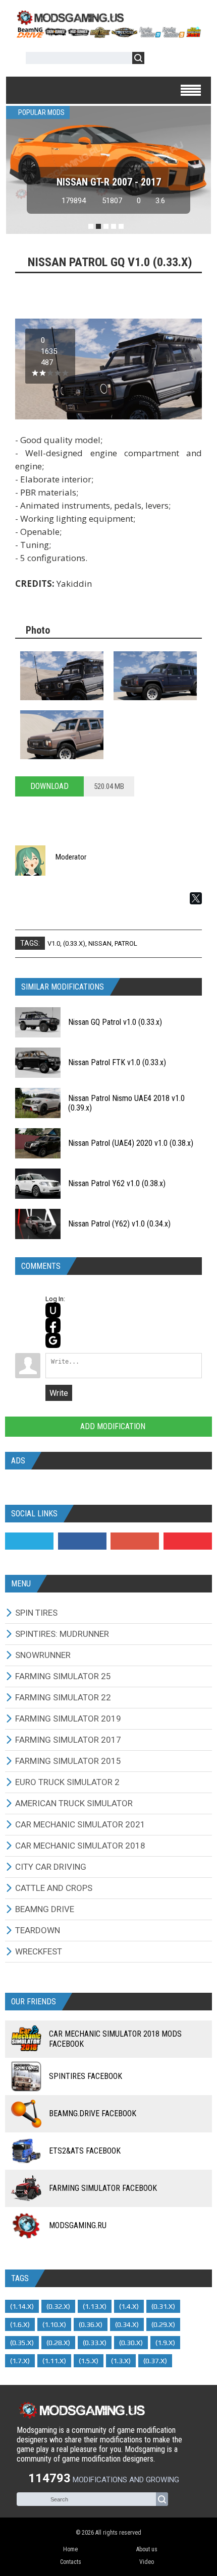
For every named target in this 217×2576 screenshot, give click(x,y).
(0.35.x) (22, 2343)
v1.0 (54, 943)
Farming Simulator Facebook (103, 2188)
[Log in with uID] (53, 1310)
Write (59, 1393)
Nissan (100, 943)
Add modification (112, 1426)
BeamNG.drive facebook (93, 2113)
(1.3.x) (121, 2361)
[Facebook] (82, 1541)
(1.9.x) (165, 2343)
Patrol (126, 943)
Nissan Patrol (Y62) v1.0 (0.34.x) (119, 1224)
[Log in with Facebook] (53, 1325)
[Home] (108, 35)
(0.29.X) (163, 2324)
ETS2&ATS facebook (85, 2151)
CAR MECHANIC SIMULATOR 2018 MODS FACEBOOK (115, 2039)
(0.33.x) (74, 943)
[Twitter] (29, 1541)
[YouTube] (188, 1541)
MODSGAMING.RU (78, 2225)
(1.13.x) (95, 2306)
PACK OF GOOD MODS (109, 182)
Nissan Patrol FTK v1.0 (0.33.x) (117, 1062)
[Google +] (135, 1541)
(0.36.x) (91, 2324)
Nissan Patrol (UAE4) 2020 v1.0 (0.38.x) (131, 1143)
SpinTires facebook (86, 2076)
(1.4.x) (129, 2306)
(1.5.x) (89, 2361)
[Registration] (181, 60)
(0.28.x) (58, 2343)
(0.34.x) (127, 2324)
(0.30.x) (131, 2343)
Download (49, 786)
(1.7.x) (20, 2361)
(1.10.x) (54, 2324)
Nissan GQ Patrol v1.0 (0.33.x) (115, 1022)
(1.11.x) (54, 2361)
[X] (196, 898)
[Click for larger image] (62, 676)
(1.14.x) (22, 2306)
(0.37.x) (155, 2361)
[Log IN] (157, 60)
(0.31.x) (163, 2306)
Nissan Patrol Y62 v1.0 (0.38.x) (117, 1183)
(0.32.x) (58, 2306)
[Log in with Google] (53, 1340)
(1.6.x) (20, 2324)
